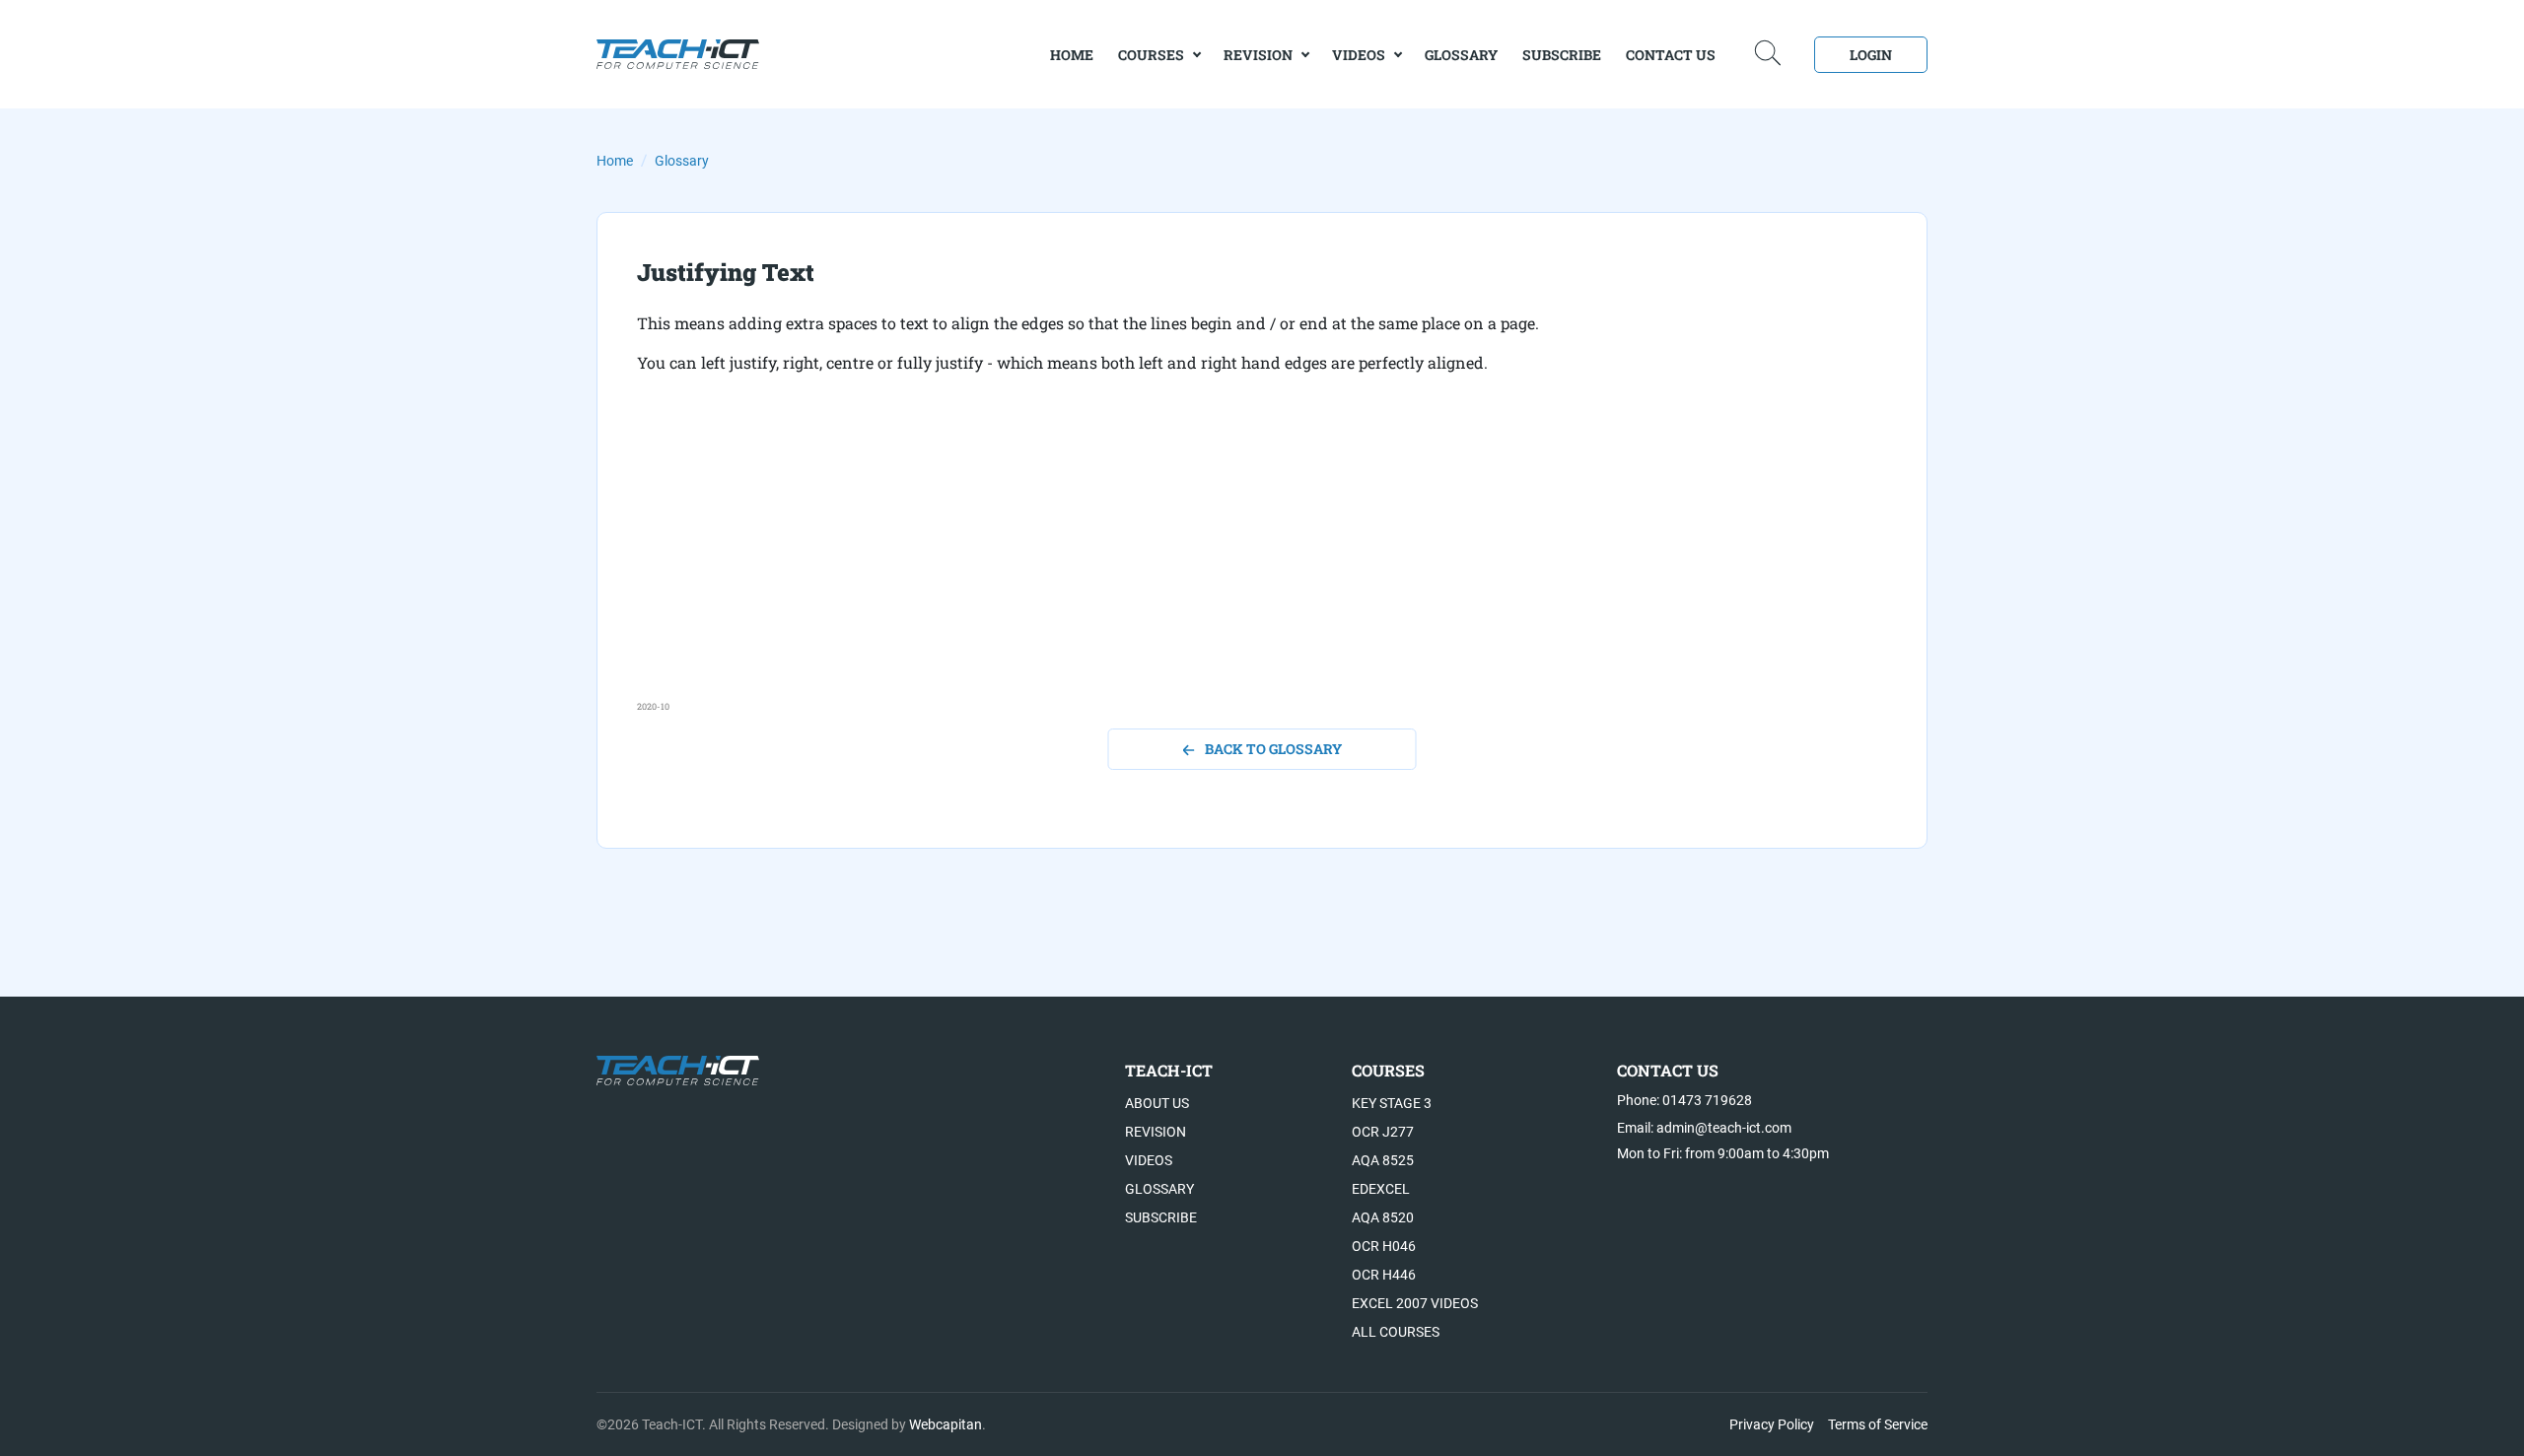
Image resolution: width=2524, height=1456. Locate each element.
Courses (1151, 55)
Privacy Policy (1772, 1424)
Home (615, 161)
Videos (1359, 55)
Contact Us (1671, 55)
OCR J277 (1383, 1132)
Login (1871, 55)
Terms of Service (1878, 1424)
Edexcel (1381, 1189)
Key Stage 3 (1392, 1103)
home (1072, 55)
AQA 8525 (1383, 1160)
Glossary (1461, 55)
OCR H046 (1384, 1246)
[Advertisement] (1228, 562)
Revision (1258, 55)
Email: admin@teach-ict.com (1704, 1128)
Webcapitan (946, 1424)
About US (1157, 1103)
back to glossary (1273, 749)
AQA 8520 (1383, 1217)
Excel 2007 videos (1415, 1303)
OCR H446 (1384, 1275)
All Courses (1396, 1332)
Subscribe (1562, 55)
